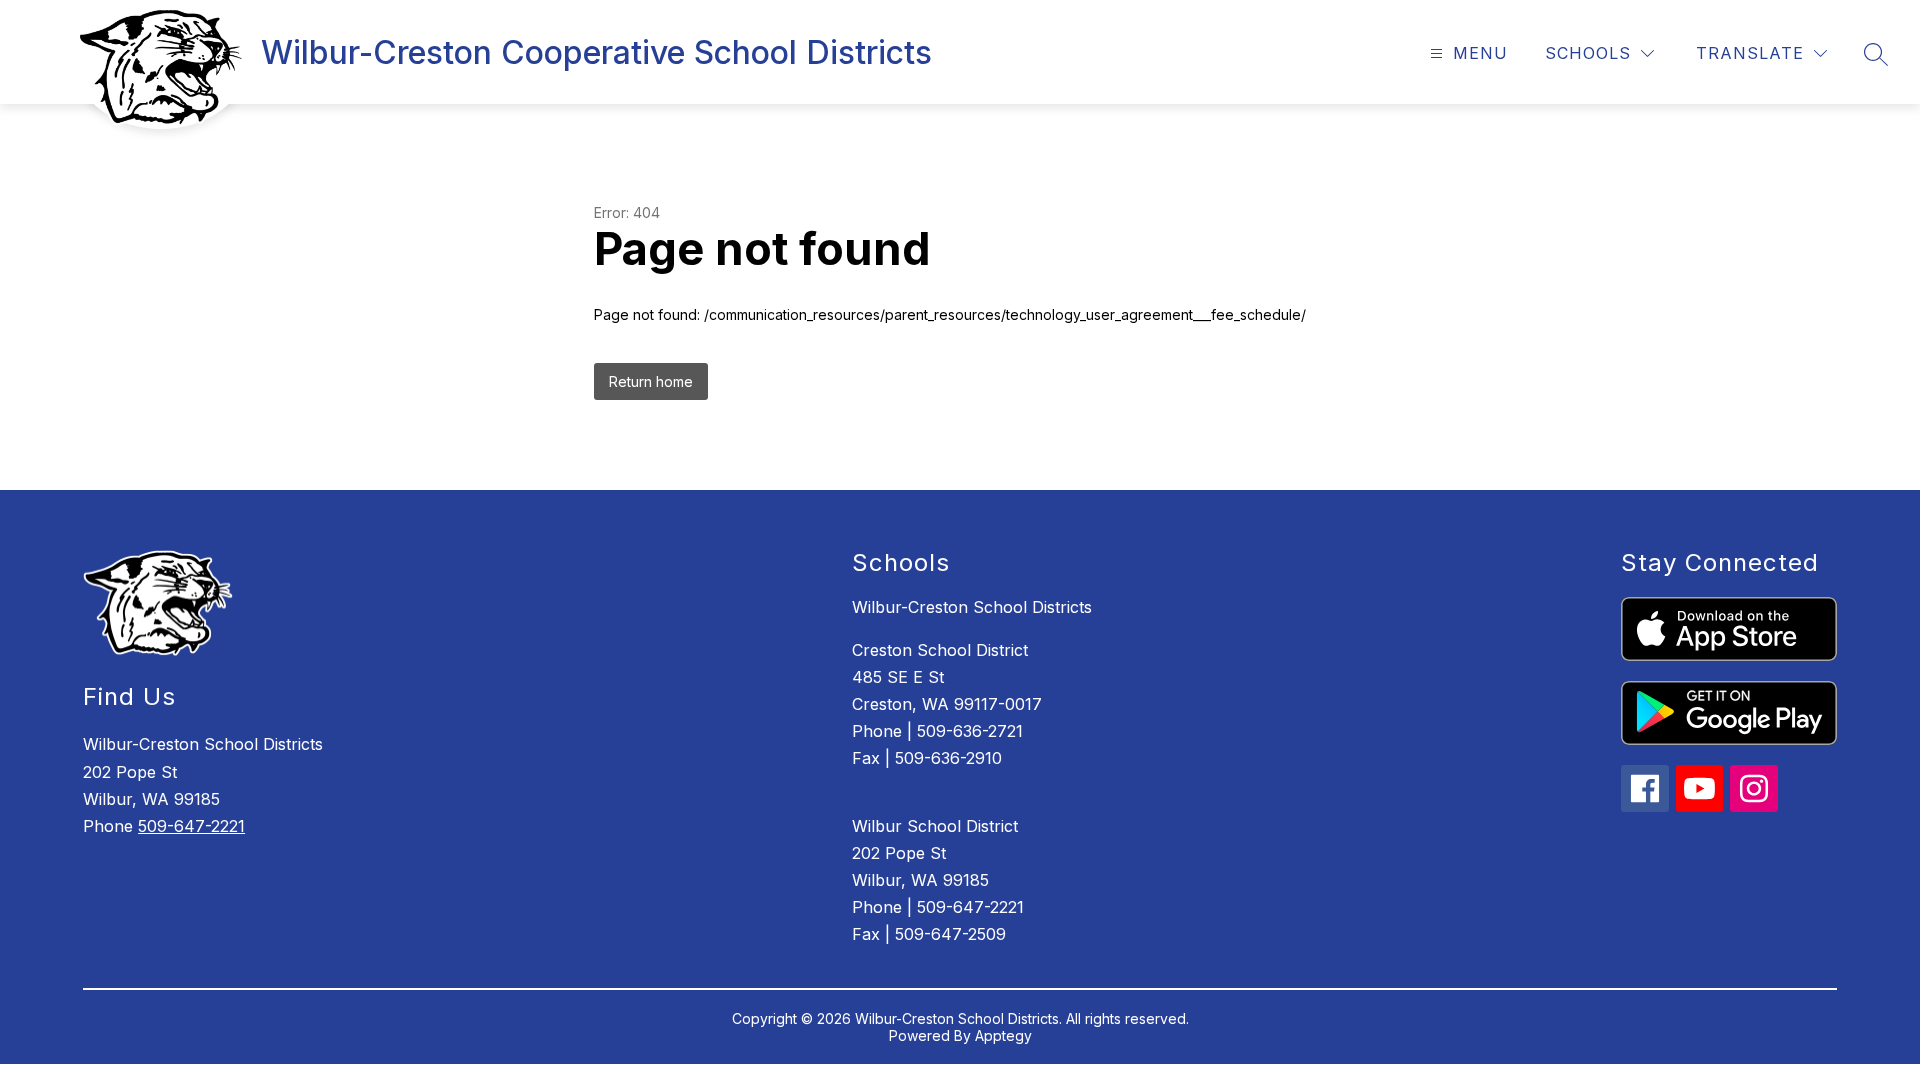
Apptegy (1003, 1035)
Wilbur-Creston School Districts (972, 607)
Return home (651, 381)
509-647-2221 (191, 826)
